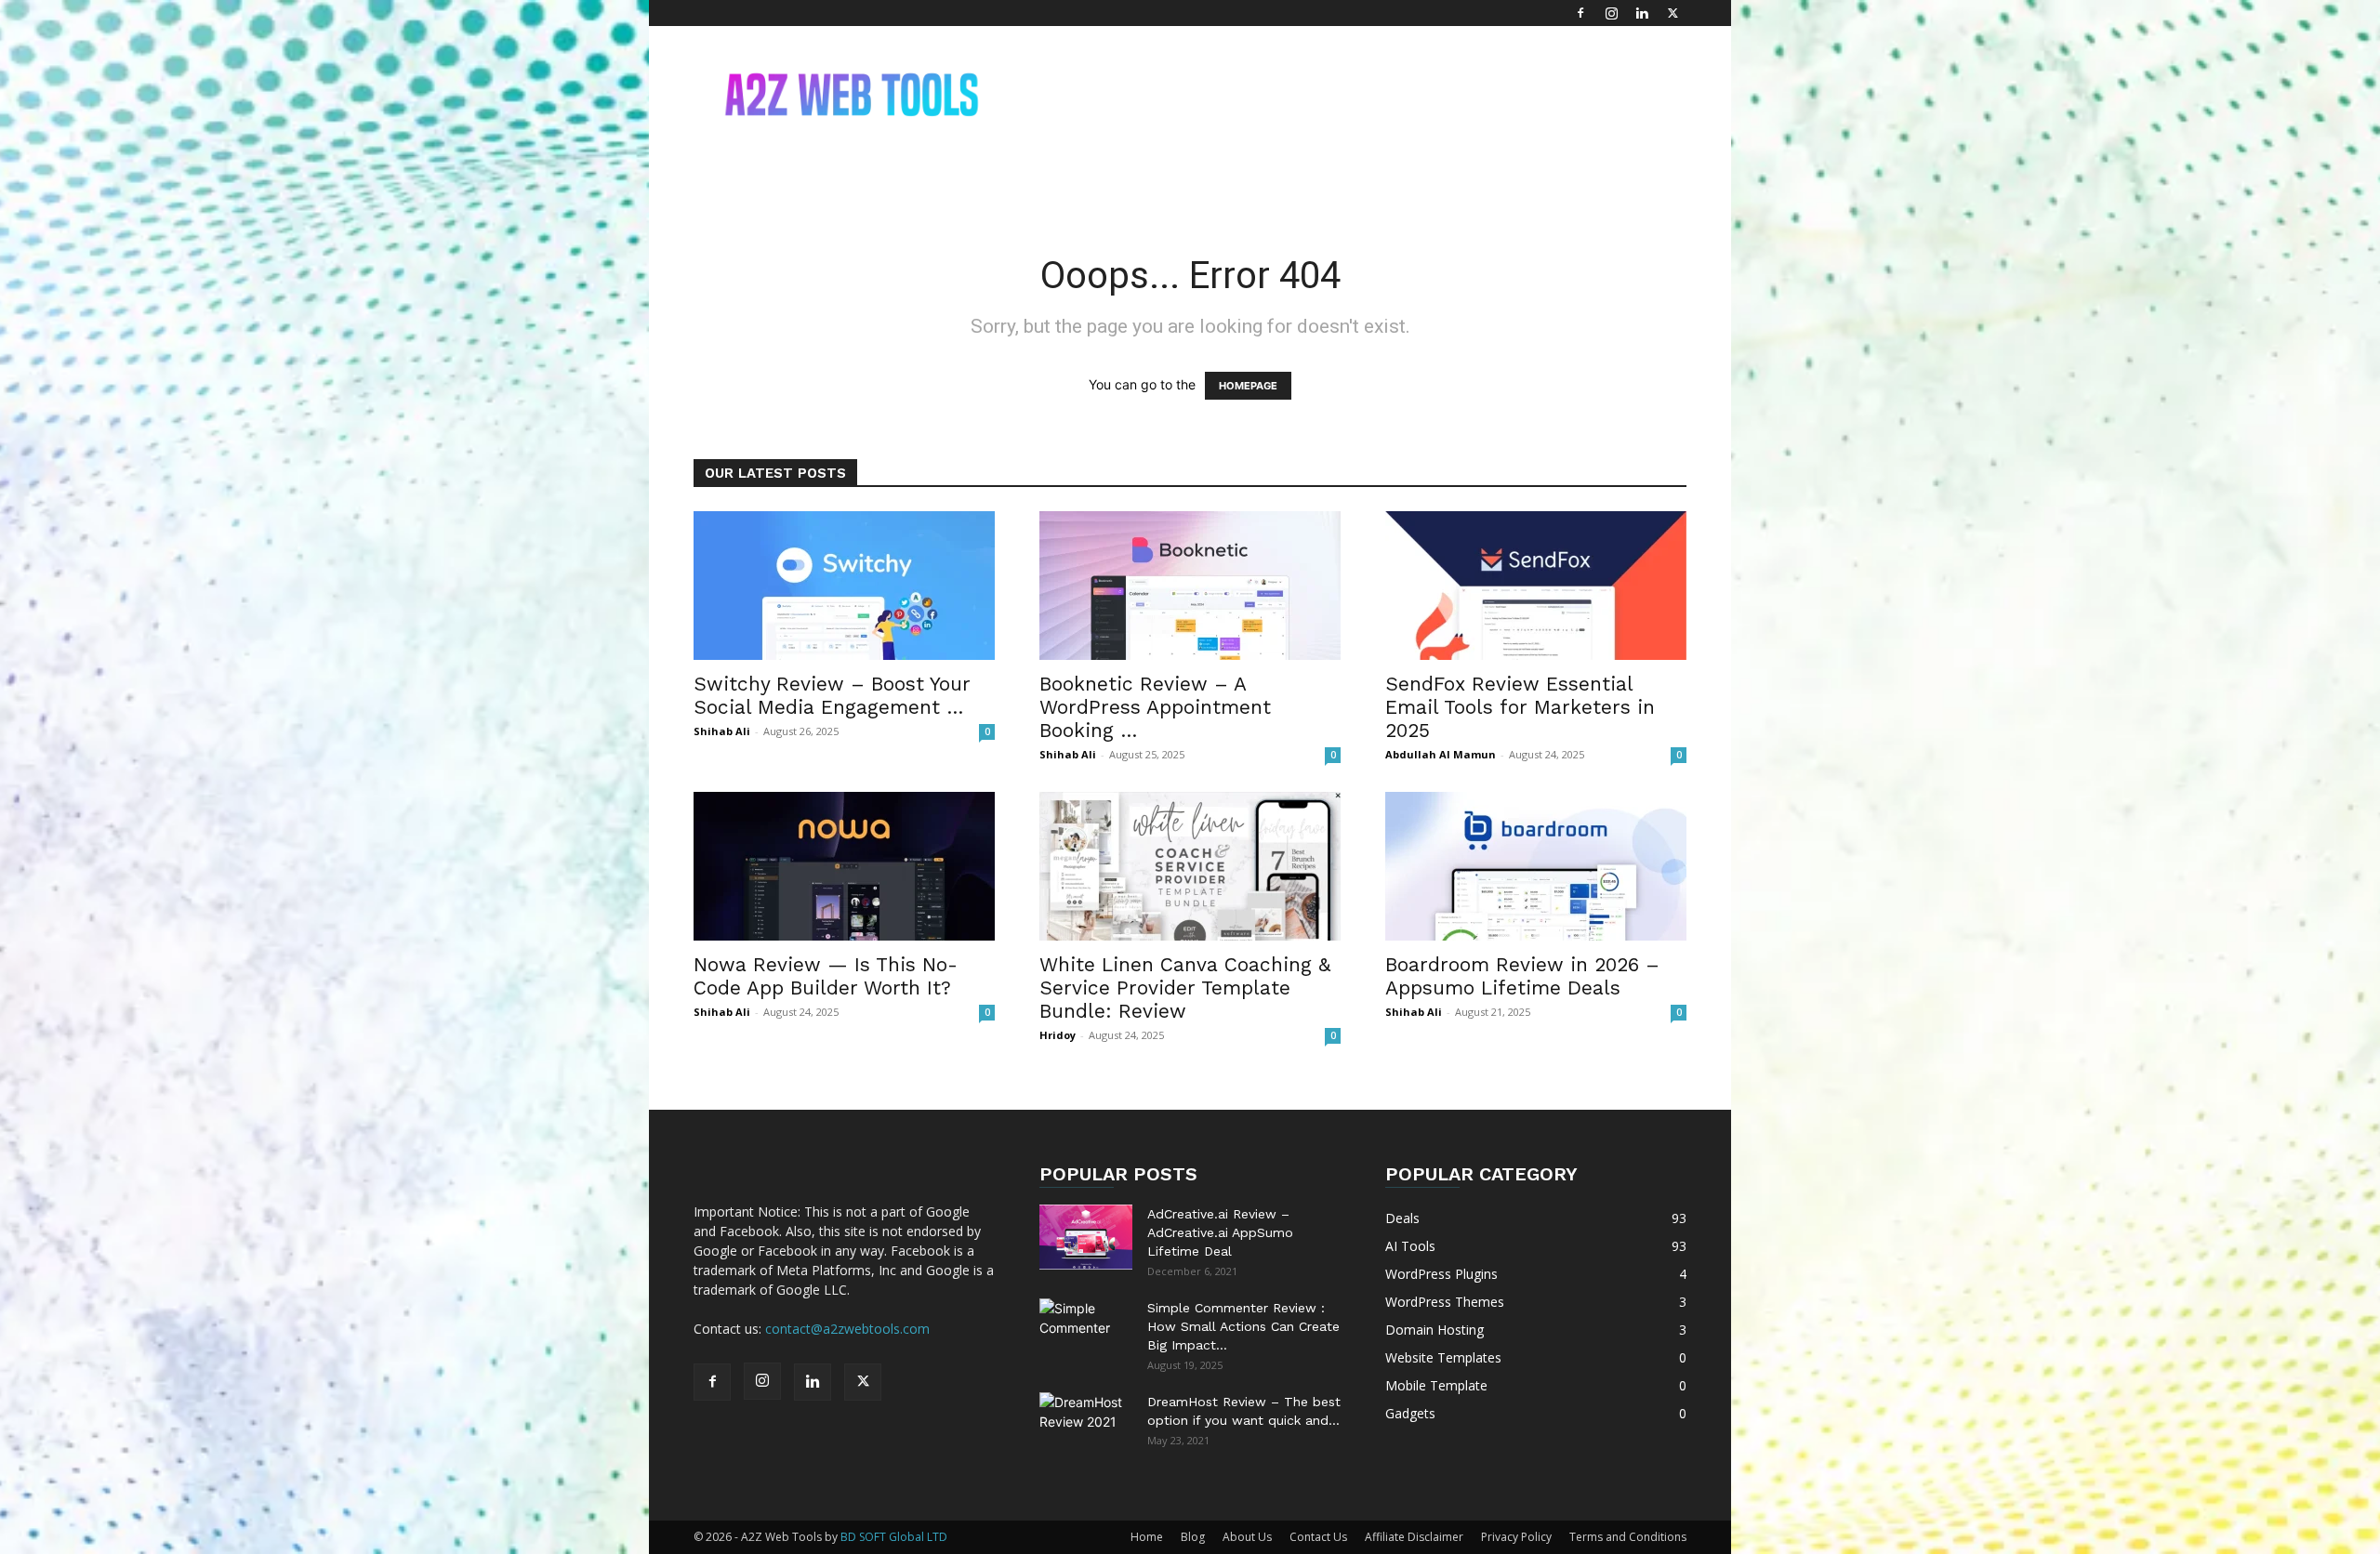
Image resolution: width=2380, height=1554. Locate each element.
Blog (1193, 1537)
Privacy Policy (1516, 1537)
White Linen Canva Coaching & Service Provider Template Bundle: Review (1185, 988)
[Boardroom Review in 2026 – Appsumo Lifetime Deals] (1536, 866)
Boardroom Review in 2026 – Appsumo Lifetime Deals (1522, 976)
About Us (1247, 1537)
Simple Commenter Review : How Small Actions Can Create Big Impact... (1243, 1326)
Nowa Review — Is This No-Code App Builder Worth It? (826, 976)
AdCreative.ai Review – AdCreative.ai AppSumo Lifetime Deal (1220, 1232)
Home (1147, 1537)
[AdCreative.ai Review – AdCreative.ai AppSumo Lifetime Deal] (1086, 1237)
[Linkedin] (1642, 13)
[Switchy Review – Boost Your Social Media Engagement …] (844, 586)
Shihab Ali (722, 731)
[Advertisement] (1348, 94)
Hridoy (1058, 1035)
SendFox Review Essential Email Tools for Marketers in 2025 (1520, 707)
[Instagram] (1611, 13)
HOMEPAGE (1248, 386)
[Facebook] (1580, 13)
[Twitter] (1673, 13)
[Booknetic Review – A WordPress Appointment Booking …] (1190, 586)
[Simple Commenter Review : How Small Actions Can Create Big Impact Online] (1086, 1331)
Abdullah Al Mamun (1441, 754)
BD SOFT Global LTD (894, 1537)
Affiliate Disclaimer (1414, 1537)
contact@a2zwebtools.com (847, 1329)
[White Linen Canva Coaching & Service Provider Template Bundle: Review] (1190, 866)
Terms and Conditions (1628, 1537)
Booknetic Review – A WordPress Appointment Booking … (1155, 707)
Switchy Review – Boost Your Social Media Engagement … (832, 695)
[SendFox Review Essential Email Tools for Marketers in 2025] (1536, 586)
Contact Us (1318, 1537)
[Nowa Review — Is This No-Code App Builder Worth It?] (844, 866)
